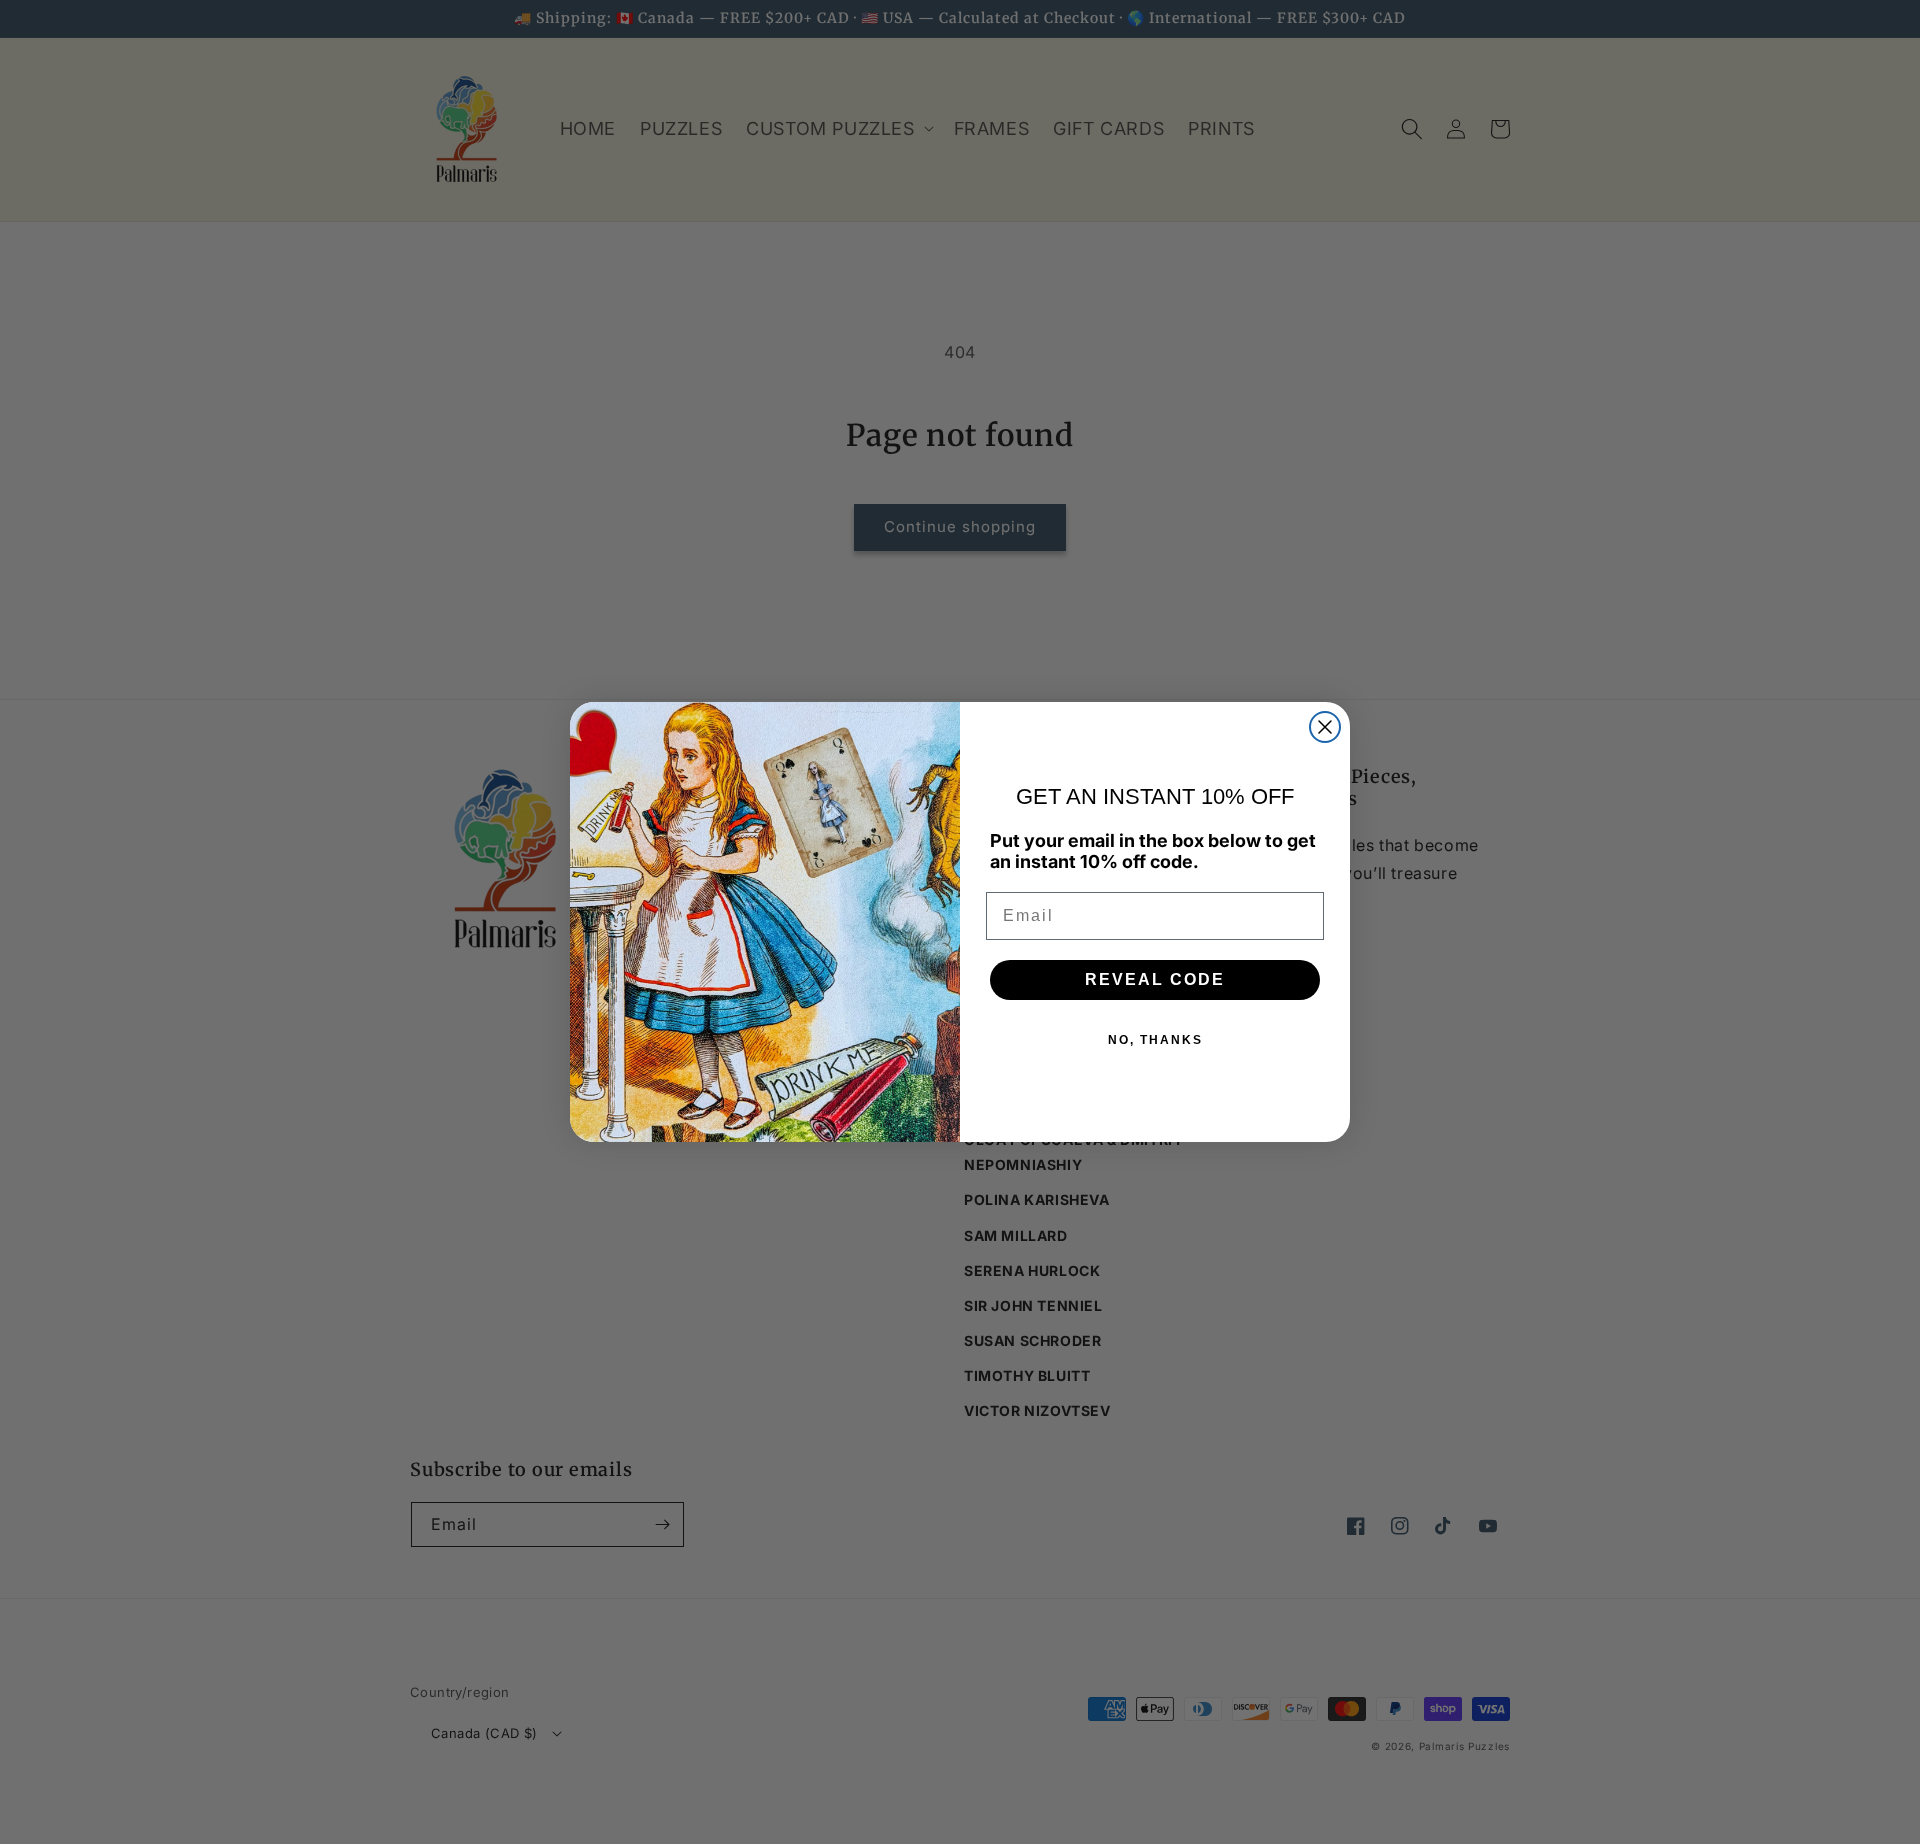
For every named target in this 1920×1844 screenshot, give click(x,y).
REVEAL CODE (1155, 979)
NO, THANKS (1155, 1040)
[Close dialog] (1325, 727)
